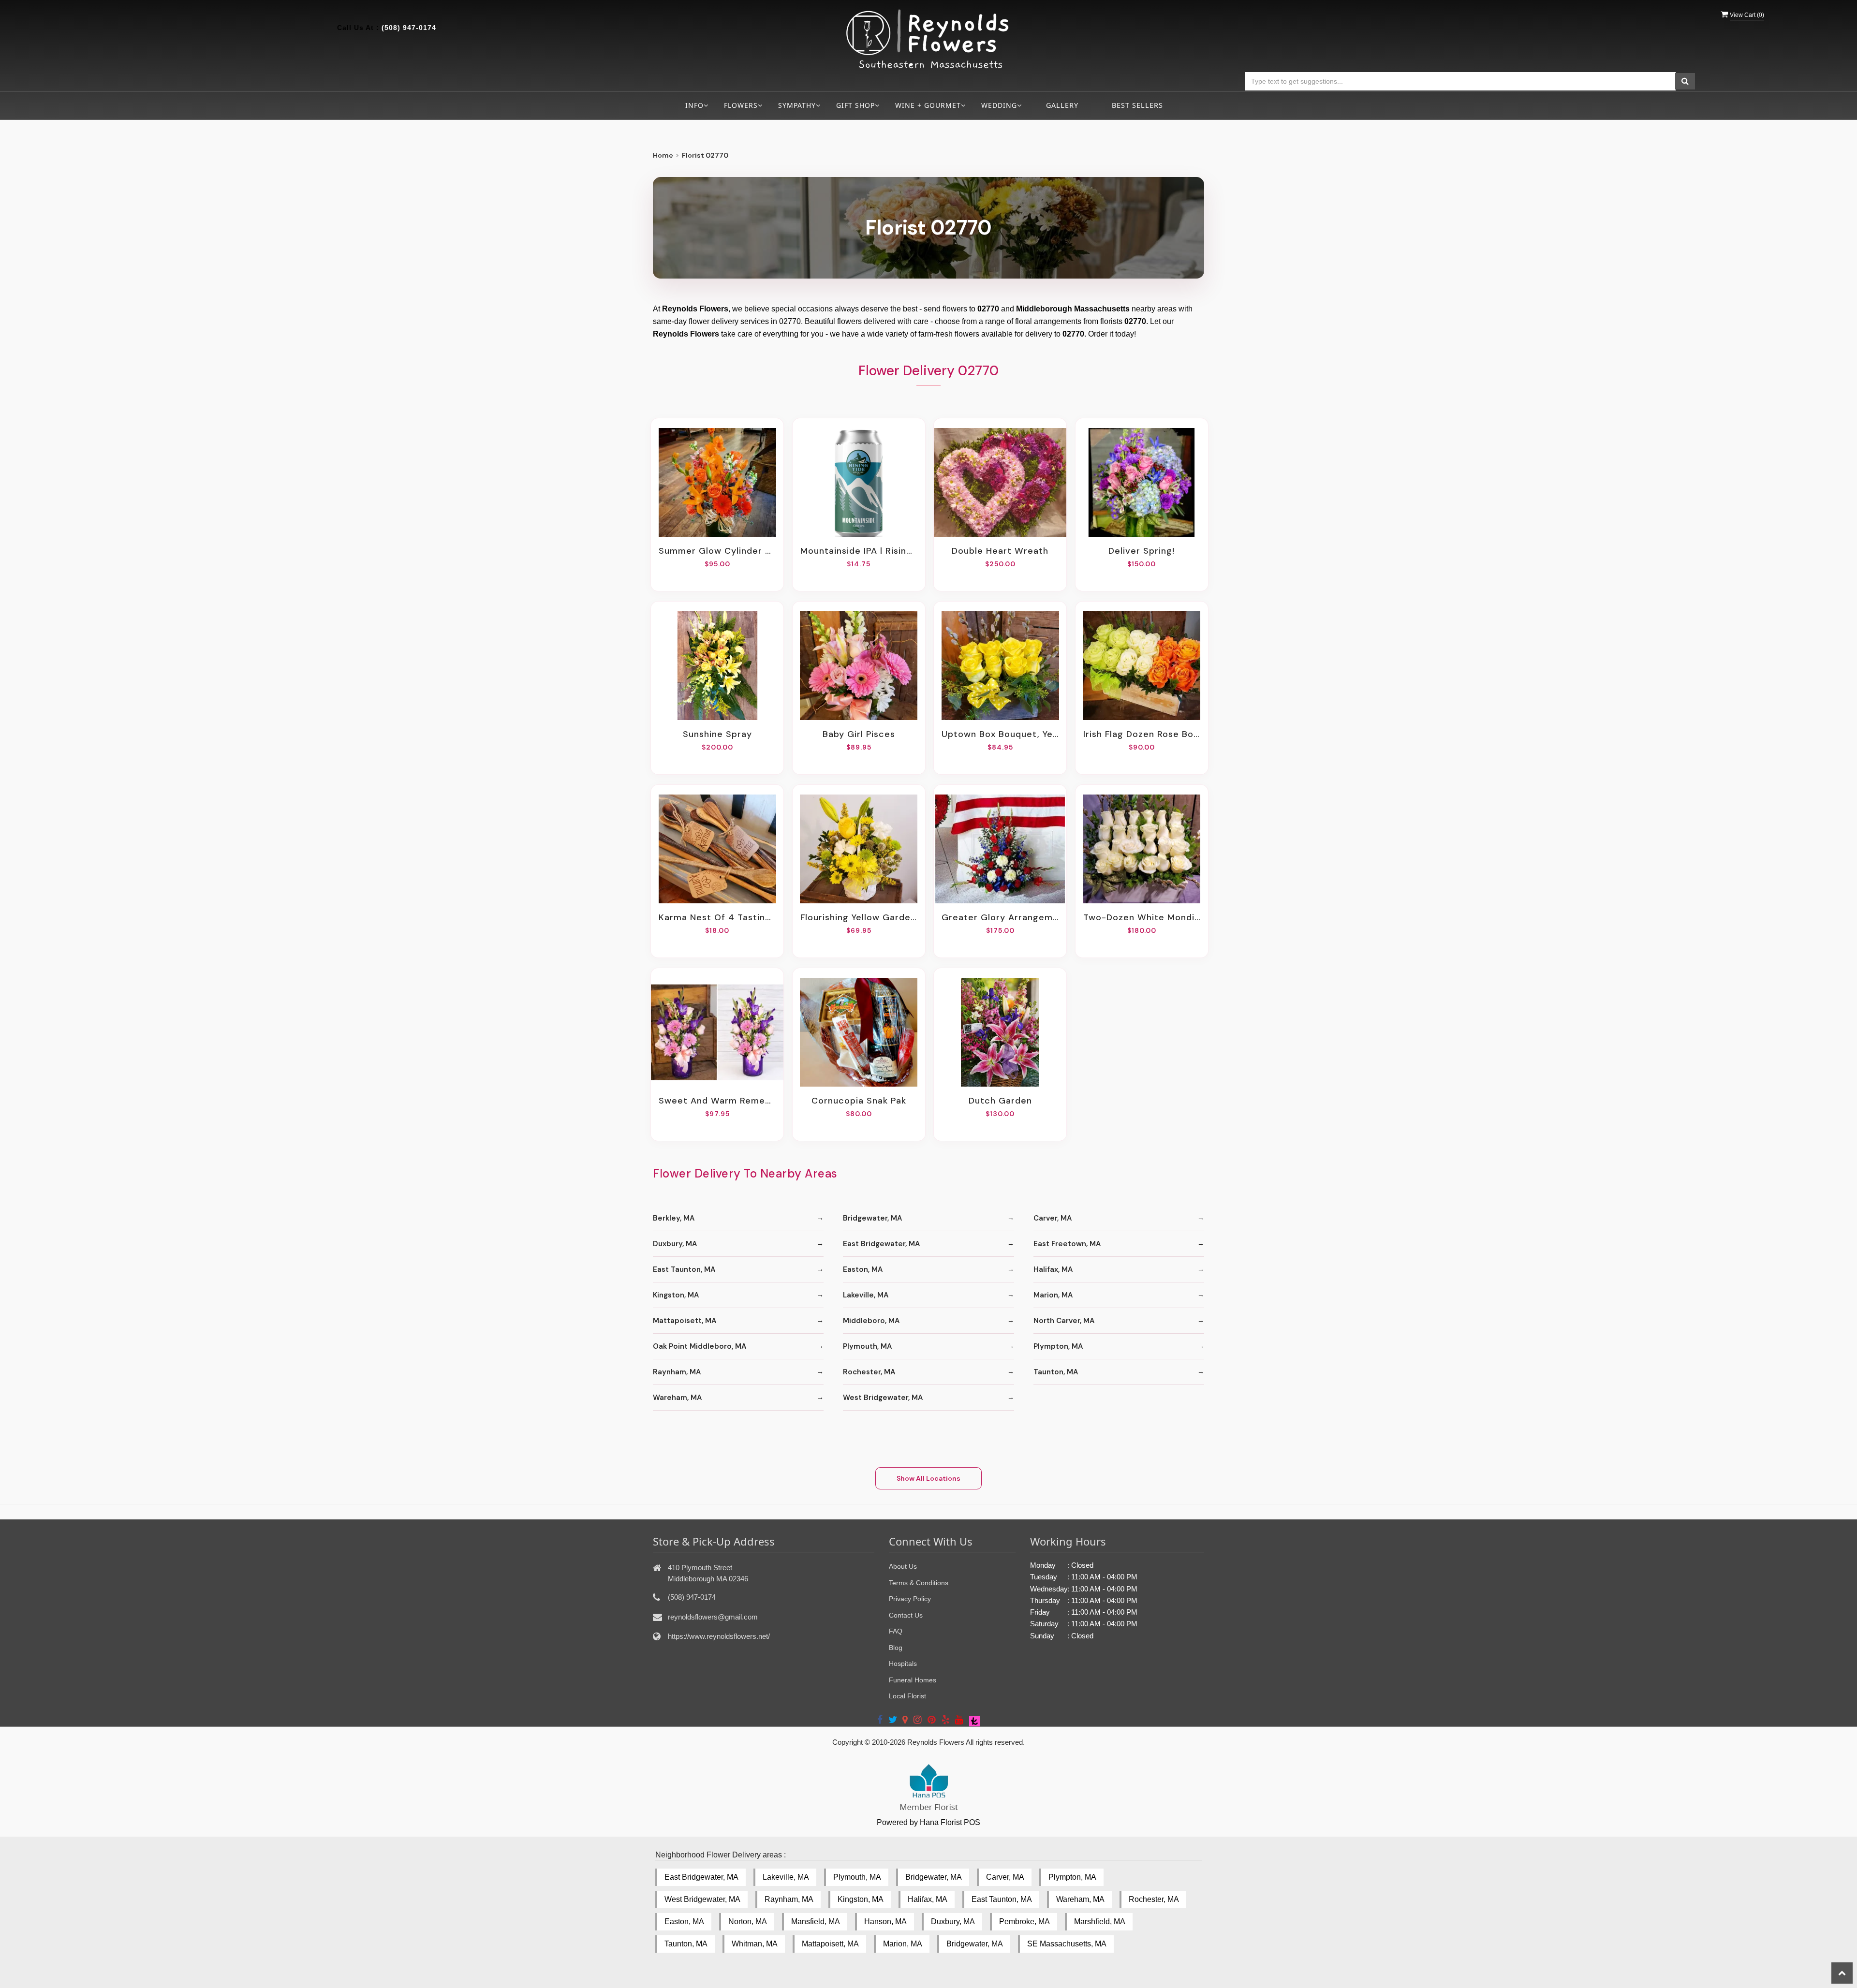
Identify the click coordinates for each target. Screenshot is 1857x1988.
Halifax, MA (1053, 1269)
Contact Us (906, 1615)
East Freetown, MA (1067, 1244)
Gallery (1062, 105)
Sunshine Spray (717, 734)
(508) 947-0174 (409, 28)
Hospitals (903, 1664)
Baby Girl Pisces (859, 734)
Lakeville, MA (866, 1295)
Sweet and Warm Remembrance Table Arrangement (717, 1101)
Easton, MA (863, 1269)
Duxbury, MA (675, 1244)
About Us (903, 1566)
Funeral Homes (913, 1680)
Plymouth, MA (867, 1346)
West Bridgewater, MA (883, 1398)
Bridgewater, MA (872, 1218)
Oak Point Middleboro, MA (700, 1346)
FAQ (896, 1631)
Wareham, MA (677, 1398)
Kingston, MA (676, 1295)
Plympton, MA (1058, 1346)
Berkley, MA (674, 1218)
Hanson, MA (885, 1922)
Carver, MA (1053, 1218)
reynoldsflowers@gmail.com (713, 1617)
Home (663, 155)
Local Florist (907, 1696)
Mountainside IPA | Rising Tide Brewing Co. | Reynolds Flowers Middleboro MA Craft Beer (859, 551)
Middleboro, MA (871, 1321)
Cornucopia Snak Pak (859, 1101)
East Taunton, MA (684, 1269)
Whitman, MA (755, 1944)
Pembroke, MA (1024, 1922)
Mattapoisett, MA (685, 1321)
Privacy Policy (910, 1599)
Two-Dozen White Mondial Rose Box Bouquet (1142, 917)
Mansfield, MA (816, 1922)
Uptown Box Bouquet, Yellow (1000, 734)
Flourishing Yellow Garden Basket (859, 917)
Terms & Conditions (919, 1583)
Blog (896, 1648)
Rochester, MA (869, 1372)
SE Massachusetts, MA (1067, 1944)
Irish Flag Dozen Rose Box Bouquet (1142, 734)
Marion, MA (1053, 1295)
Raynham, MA (677, 1372)
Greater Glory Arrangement (1000, 917)
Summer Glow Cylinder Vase (717, 551)
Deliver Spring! (1142, 551)
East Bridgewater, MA (881, 1244)
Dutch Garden (1000, 1101)
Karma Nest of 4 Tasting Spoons (717, 917)
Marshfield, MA (1100, 1922)
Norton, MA (748, 1922)
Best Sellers (1137, 105)
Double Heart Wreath (1000, 551)
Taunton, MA (1056, 1372)
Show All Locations (928, 1478)
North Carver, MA (1064, 1321)
